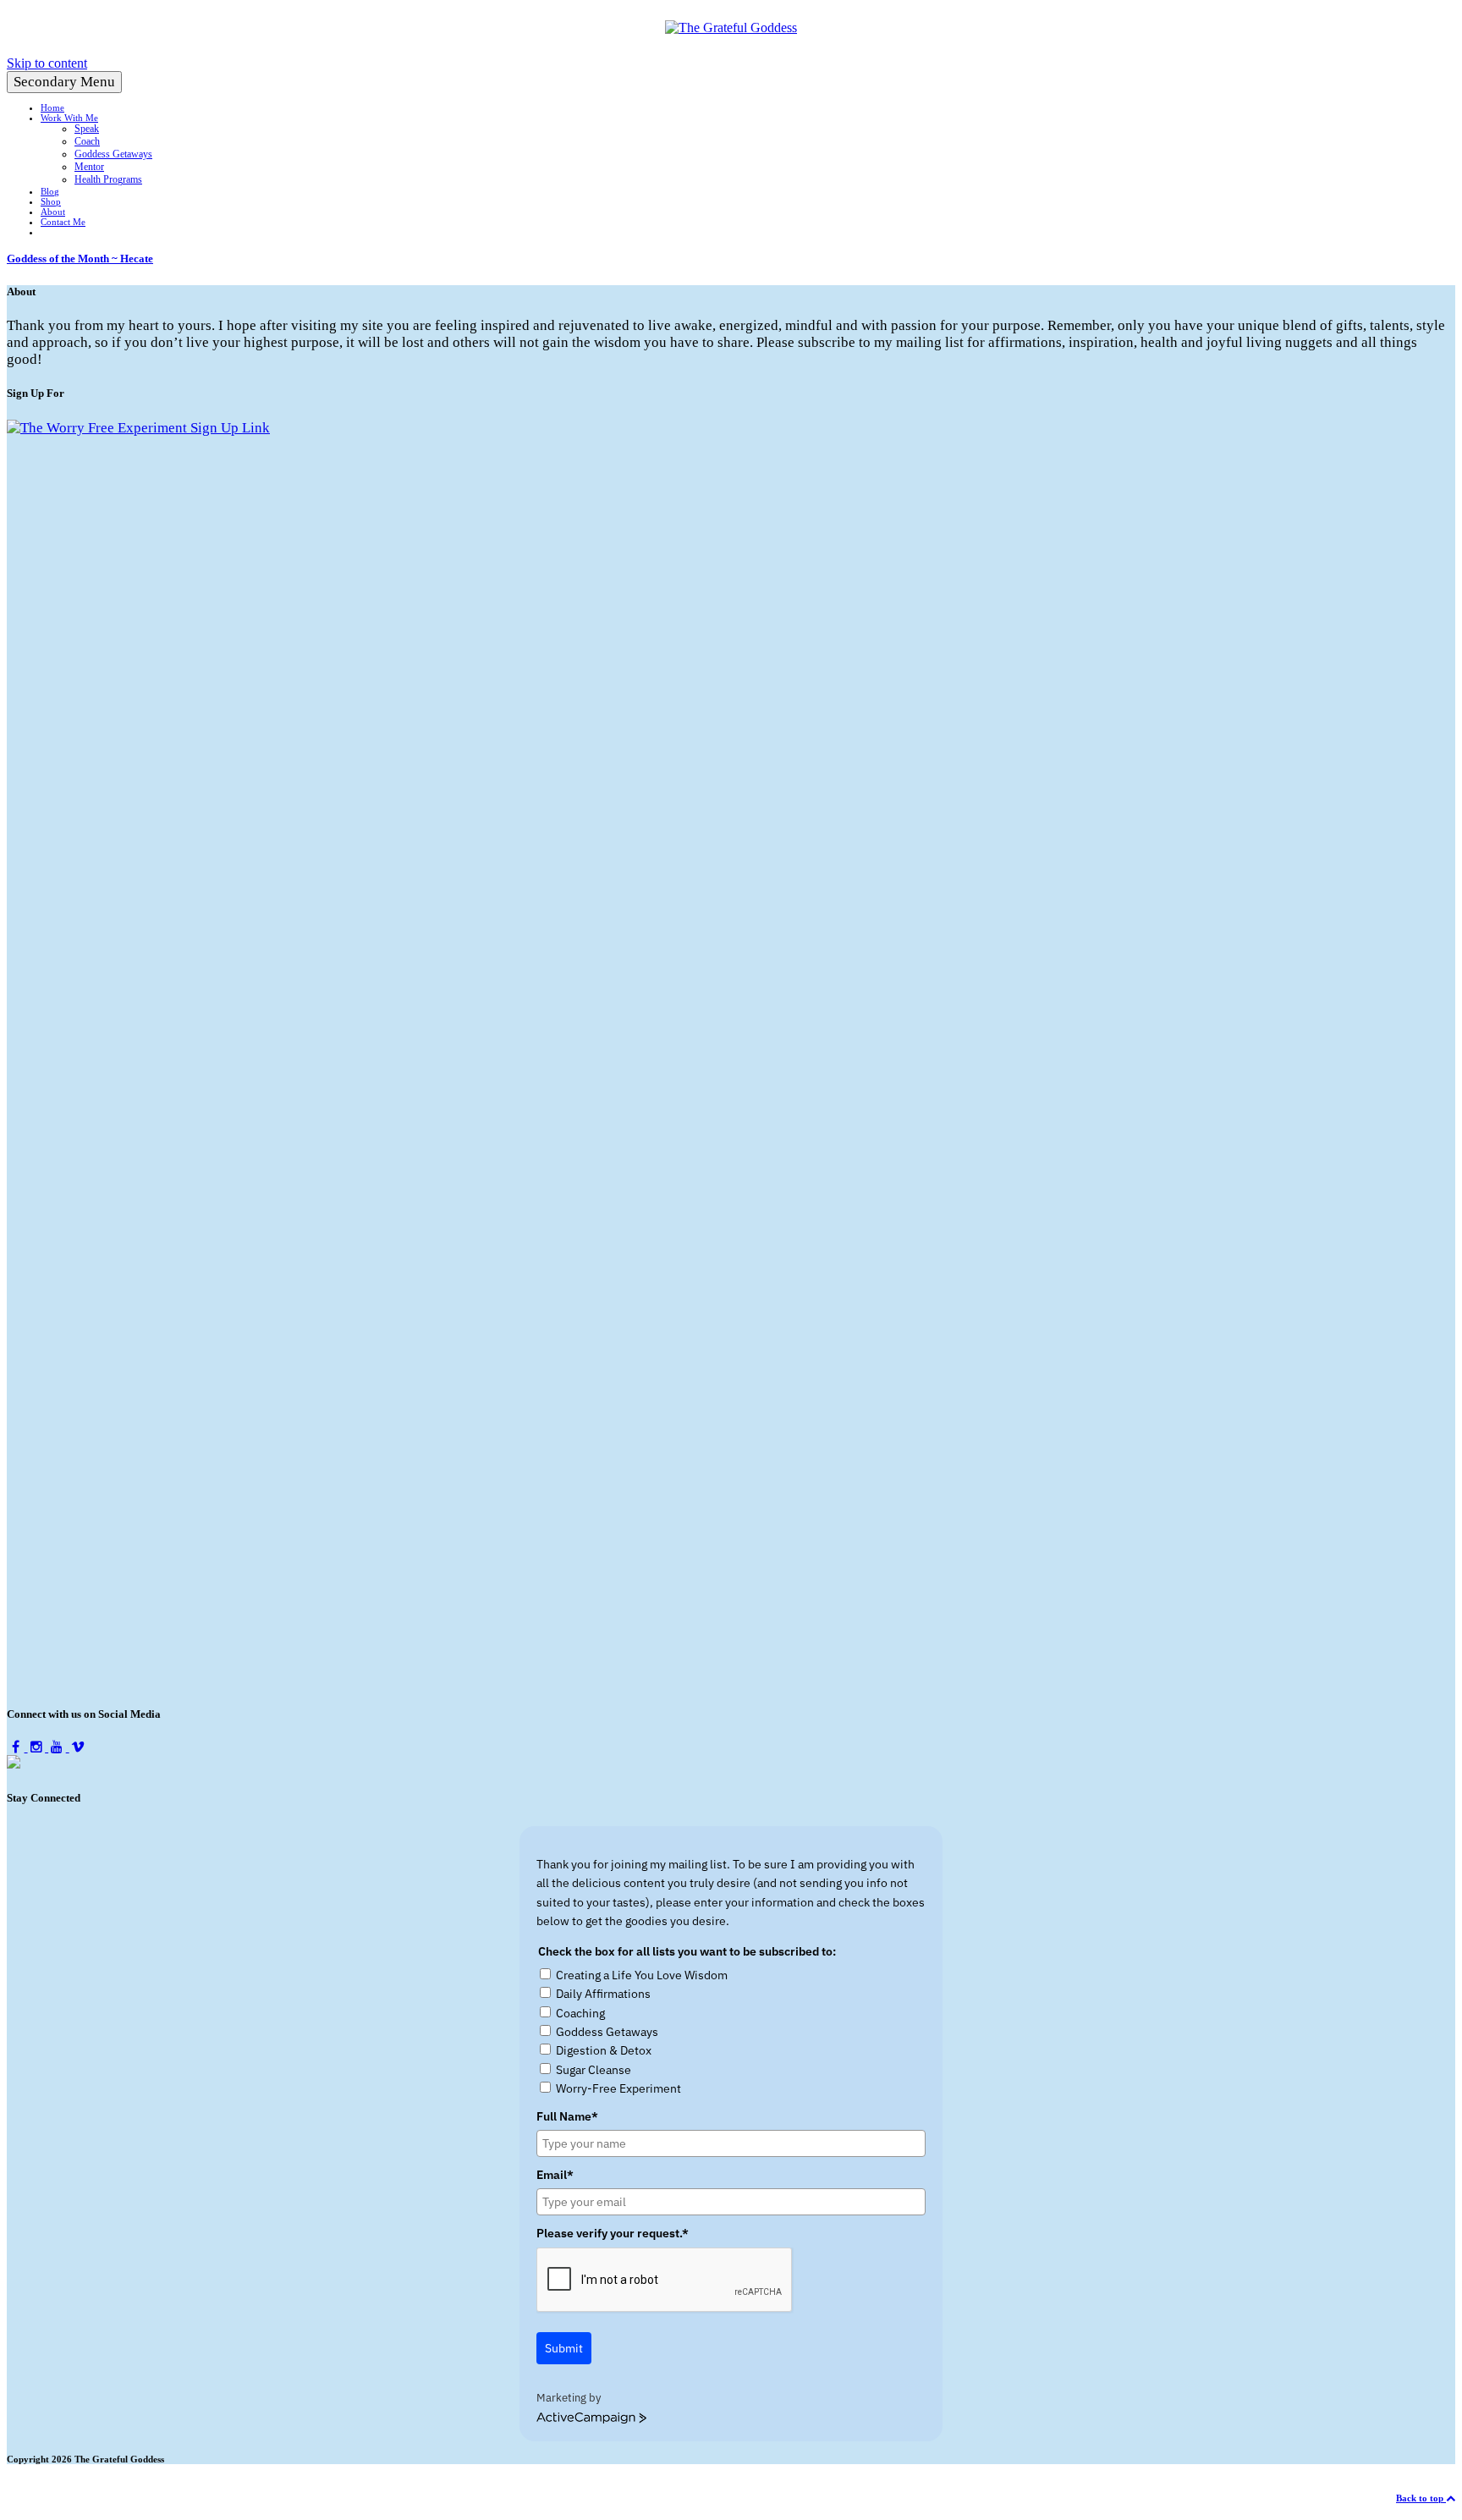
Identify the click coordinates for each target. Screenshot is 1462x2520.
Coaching (580, 2013)
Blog (50, 191)
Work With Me (69, 118)
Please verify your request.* (613, 2233)
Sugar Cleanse (594, 2070)
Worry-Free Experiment (618, 2088)
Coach (87, 141)
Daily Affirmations (603, 1994)
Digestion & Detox (604, 2050)
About (53, 212)
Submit (564, 2348)
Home (52, 107)
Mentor (89, 167)
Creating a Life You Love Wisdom (642, 1975)
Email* (555, 2175)
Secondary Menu (64, 82)
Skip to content (47, 63)
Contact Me (63, 222)
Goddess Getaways (113, 154)
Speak (87, 129)
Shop (51, 201)
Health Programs (108, 179)
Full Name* (567, 2116)
